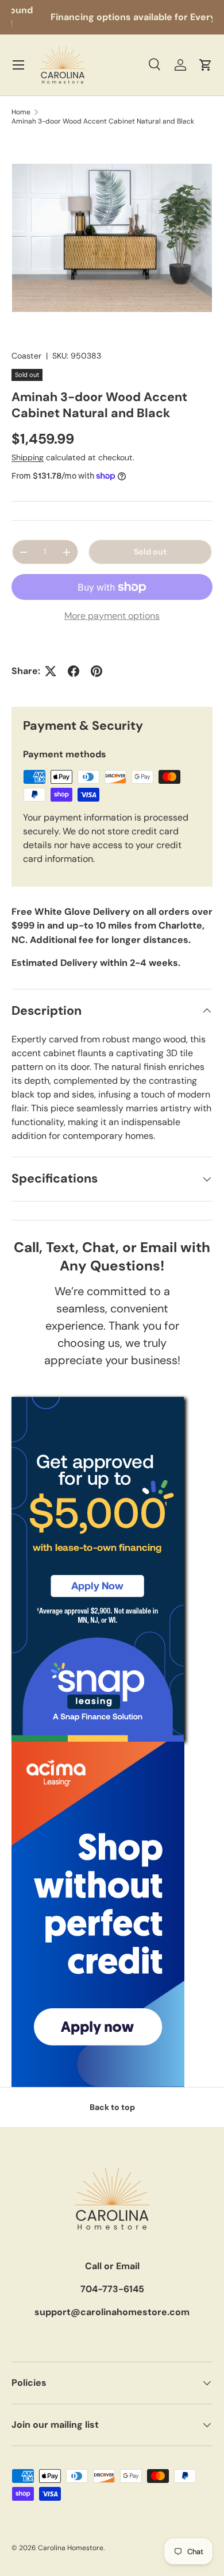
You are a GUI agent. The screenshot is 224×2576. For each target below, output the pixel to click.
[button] (206, 65)
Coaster (26, 356)
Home (21, 112)
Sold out (150, 552)
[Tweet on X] (51, 671)
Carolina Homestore (71, 2548)
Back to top (112, 2107)
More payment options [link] (112, 616)
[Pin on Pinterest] (96, 671)
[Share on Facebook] (74, 671)
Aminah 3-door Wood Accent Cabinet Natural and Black (103, 121)
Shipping (28, 457)
